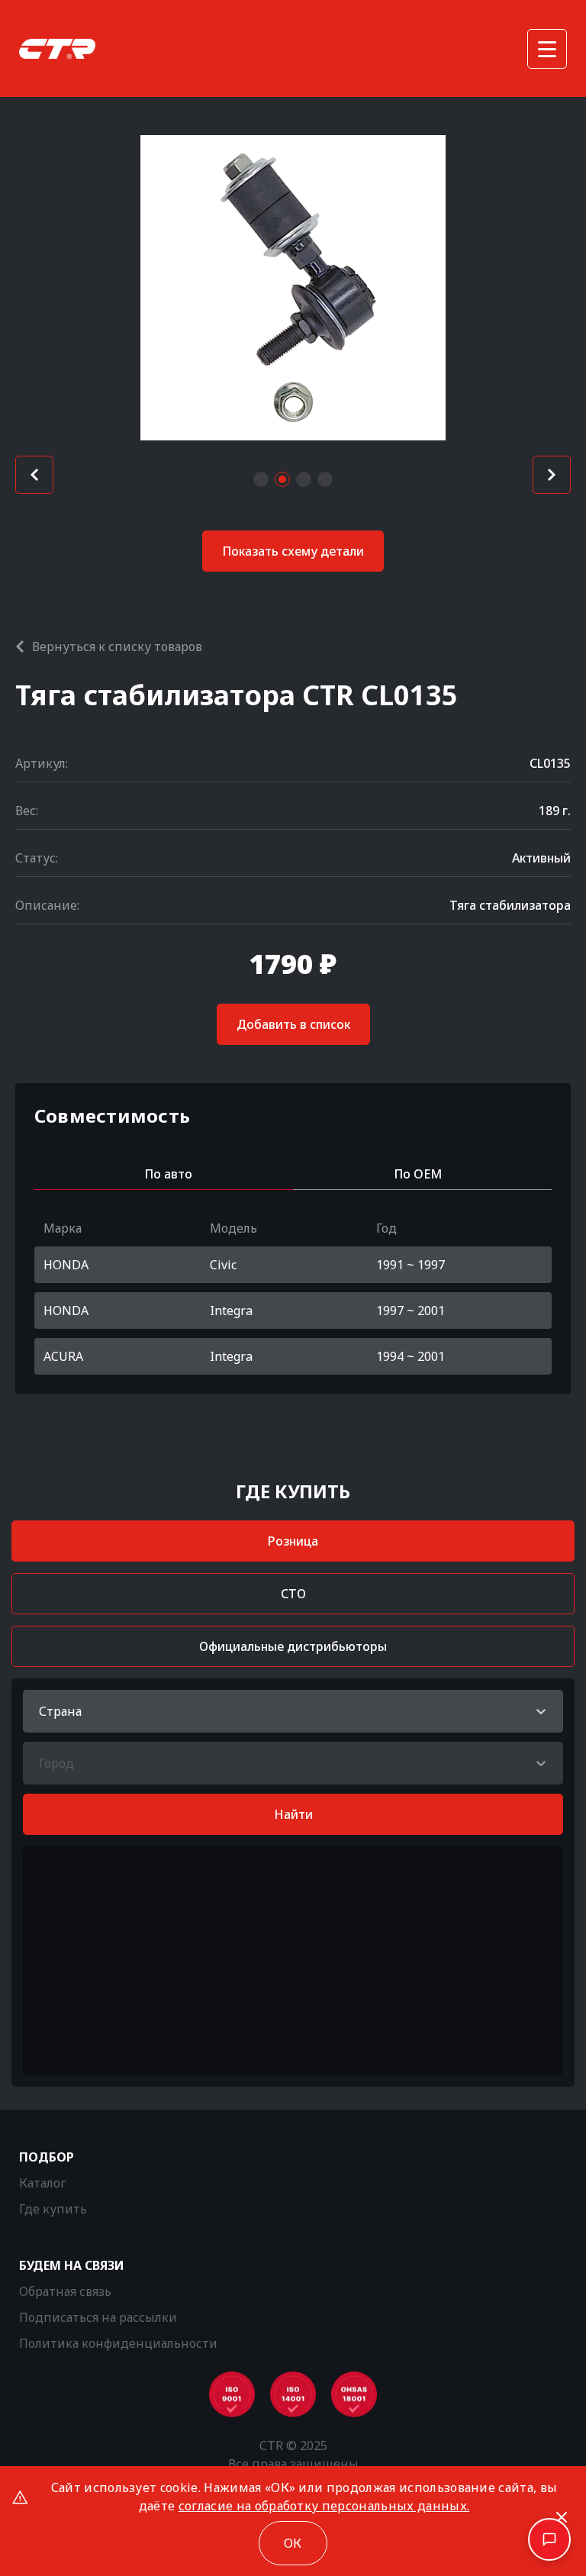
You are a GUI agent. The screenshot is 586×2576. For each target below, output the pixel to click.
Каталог (42, 2183)
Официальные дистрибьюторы (293, 1646)
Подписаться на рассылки (98, 2317)
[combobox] (40, 1711)
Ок (293, 2543)
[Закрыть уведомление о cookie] (562, 2517)
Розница (293, 1541)
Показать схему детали (293, 551)
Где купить (53, 2209)
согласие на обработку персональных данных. (324, 2506)
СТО (293, 1594)
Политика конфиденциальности (118, 2343)
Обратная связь (65, 2291)
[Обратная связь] (549, 2539)
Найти (293, 1814)
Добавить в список (293, 1024)
